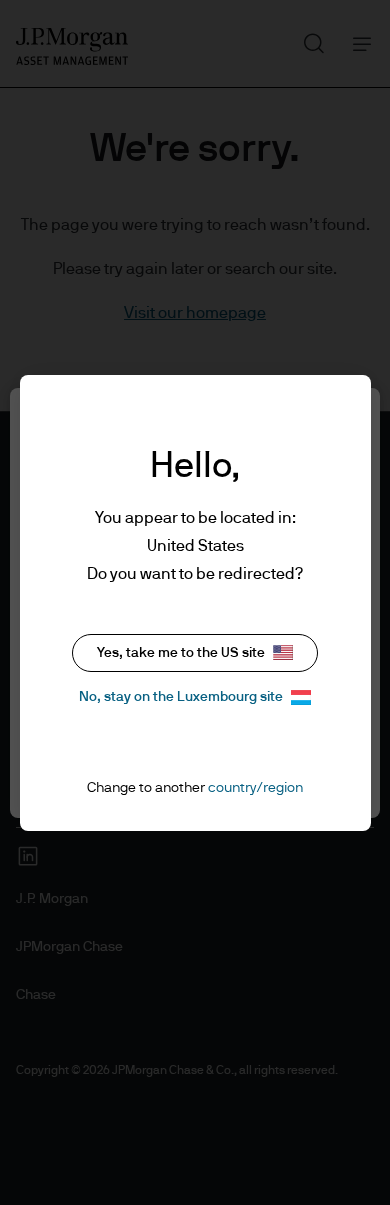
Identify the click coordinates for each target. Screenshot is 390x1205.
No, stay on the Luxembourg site (181, 697)
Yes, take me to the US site (181, 653)
